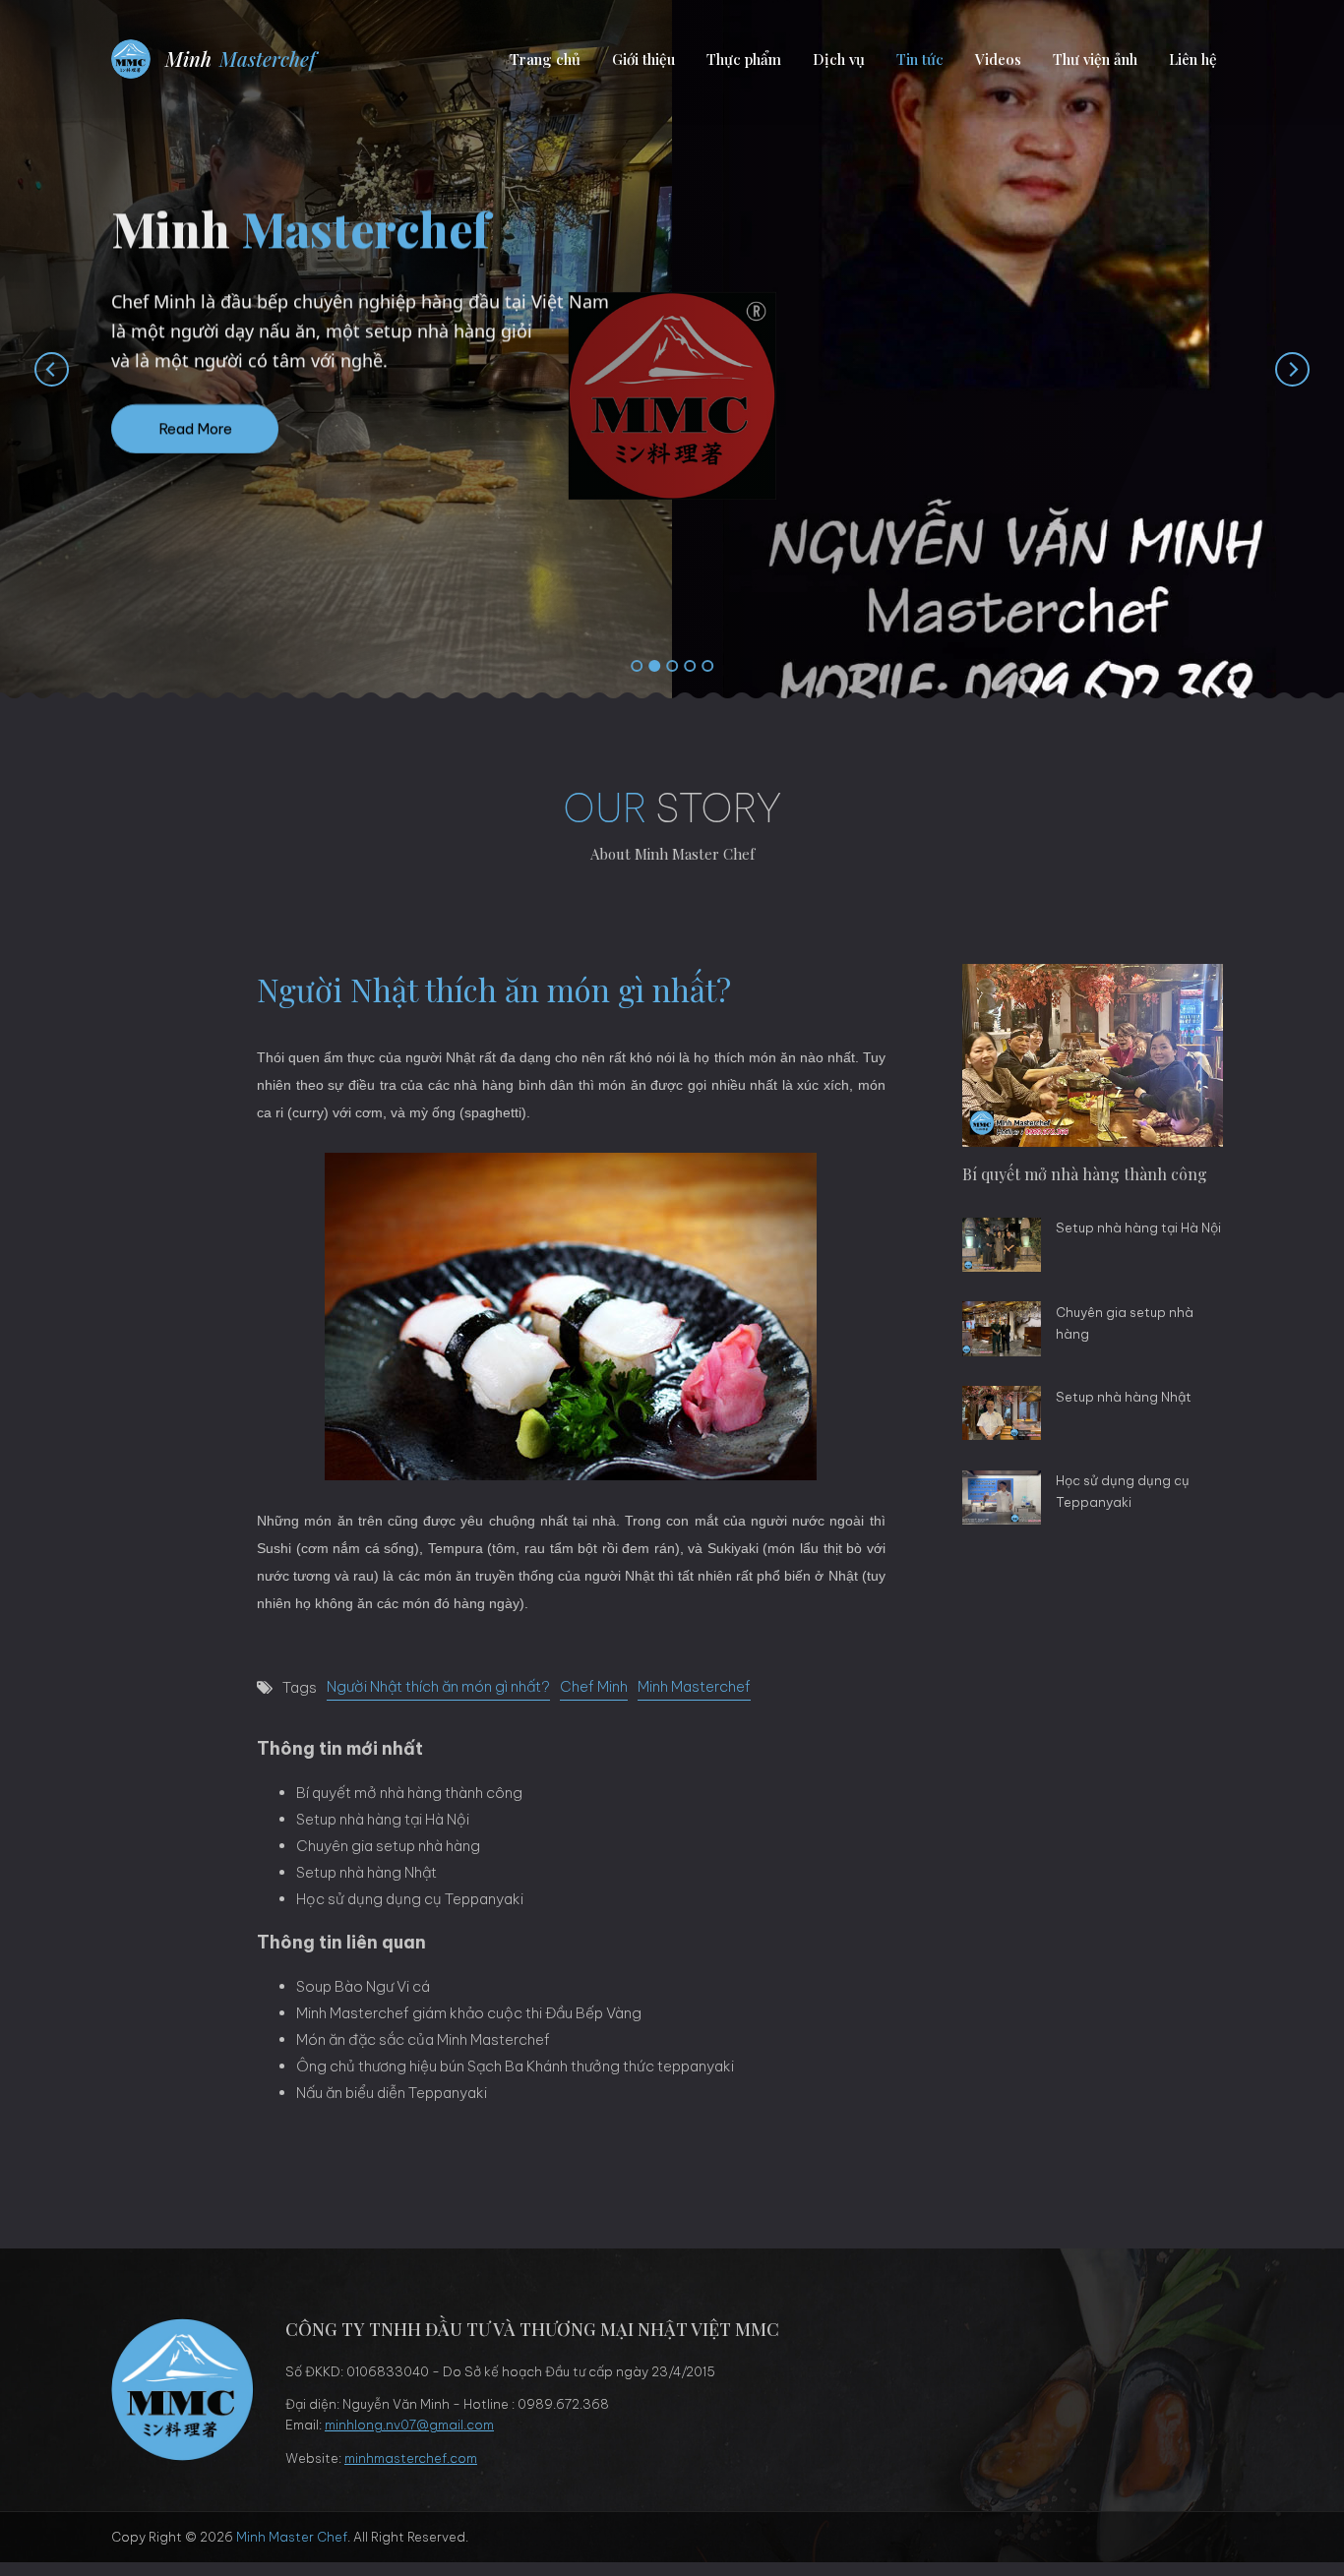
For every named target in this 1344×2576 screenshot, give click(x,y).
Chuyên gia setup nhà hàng (388, 1846)
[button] (637, 667)
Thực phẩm (744, 59)
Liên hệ (1193, 59)
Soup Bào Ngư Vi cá (363, 1986)
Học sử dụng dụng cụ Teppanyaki (410, 1899)
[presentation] (32, 369)
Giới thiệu (643, 59)
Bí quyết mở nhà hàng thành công (409, 1793)
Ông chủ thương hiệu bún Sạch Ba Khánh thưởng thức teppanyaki (515, 2066)
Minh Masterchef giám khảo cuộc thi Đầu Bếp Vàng (469, 2013)
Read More (195, 461)
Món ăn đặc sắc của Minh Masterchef (423, 2039)
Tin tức (920, 59)
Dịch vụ (839, 59)
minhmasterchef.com (411, 2458)
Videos (998, 59)
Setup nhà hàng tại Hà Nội (383, 1819)
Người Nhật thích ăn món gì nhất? (438, 1686)
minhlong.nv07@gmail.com (409, 2425)
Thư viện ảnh (1095, 59)
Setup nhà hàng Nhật (367, 1872)
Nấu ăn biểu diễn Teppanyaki (392, 2093)
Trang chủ (545, 59)
